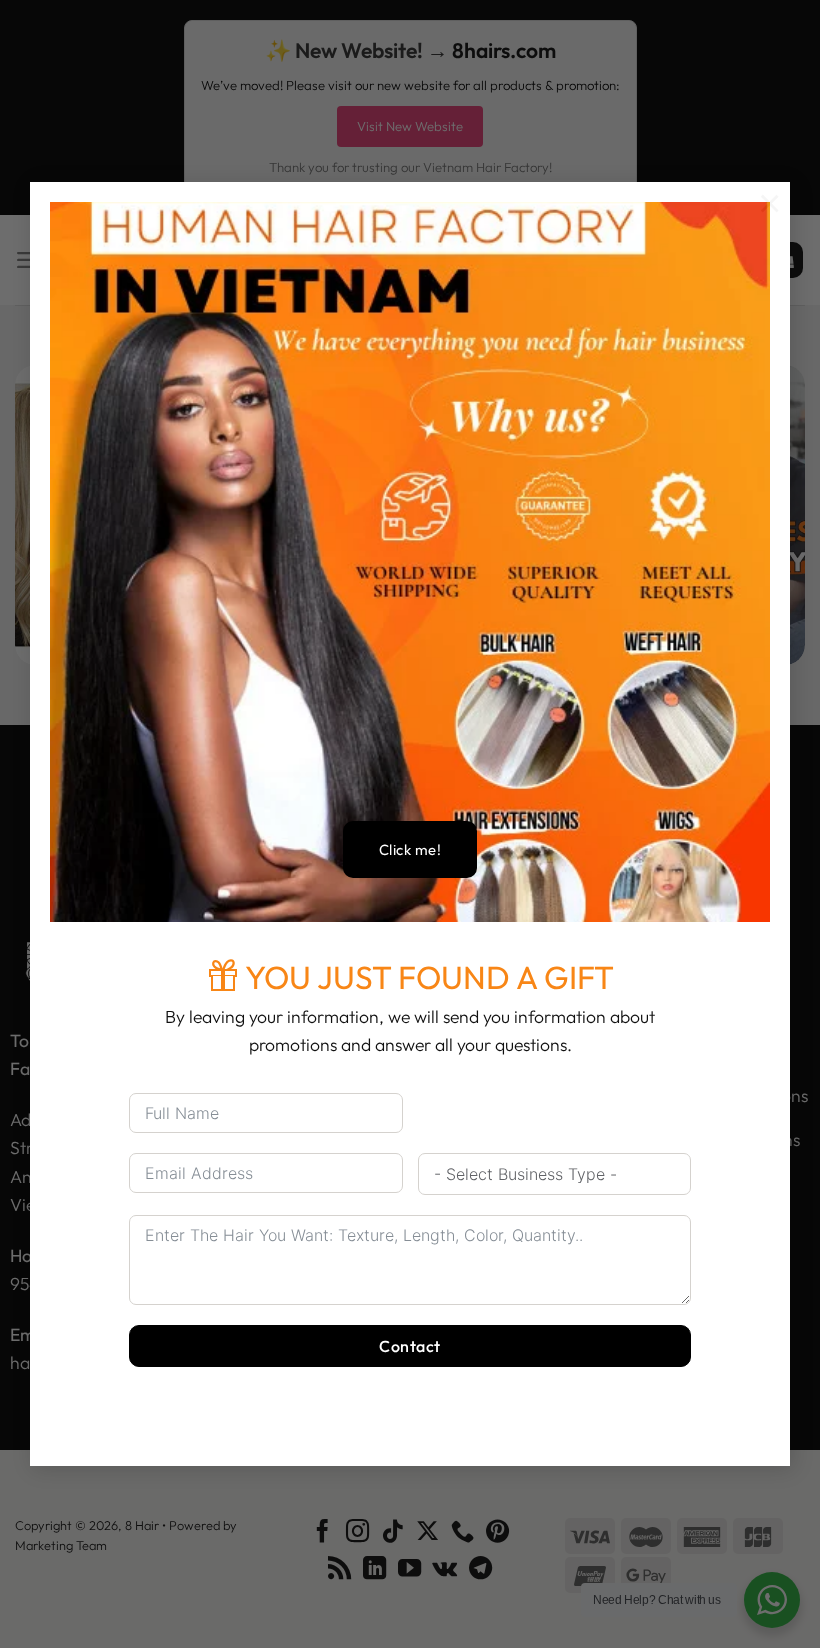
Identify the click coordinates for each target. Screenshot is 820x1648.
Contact (409, 1346)
